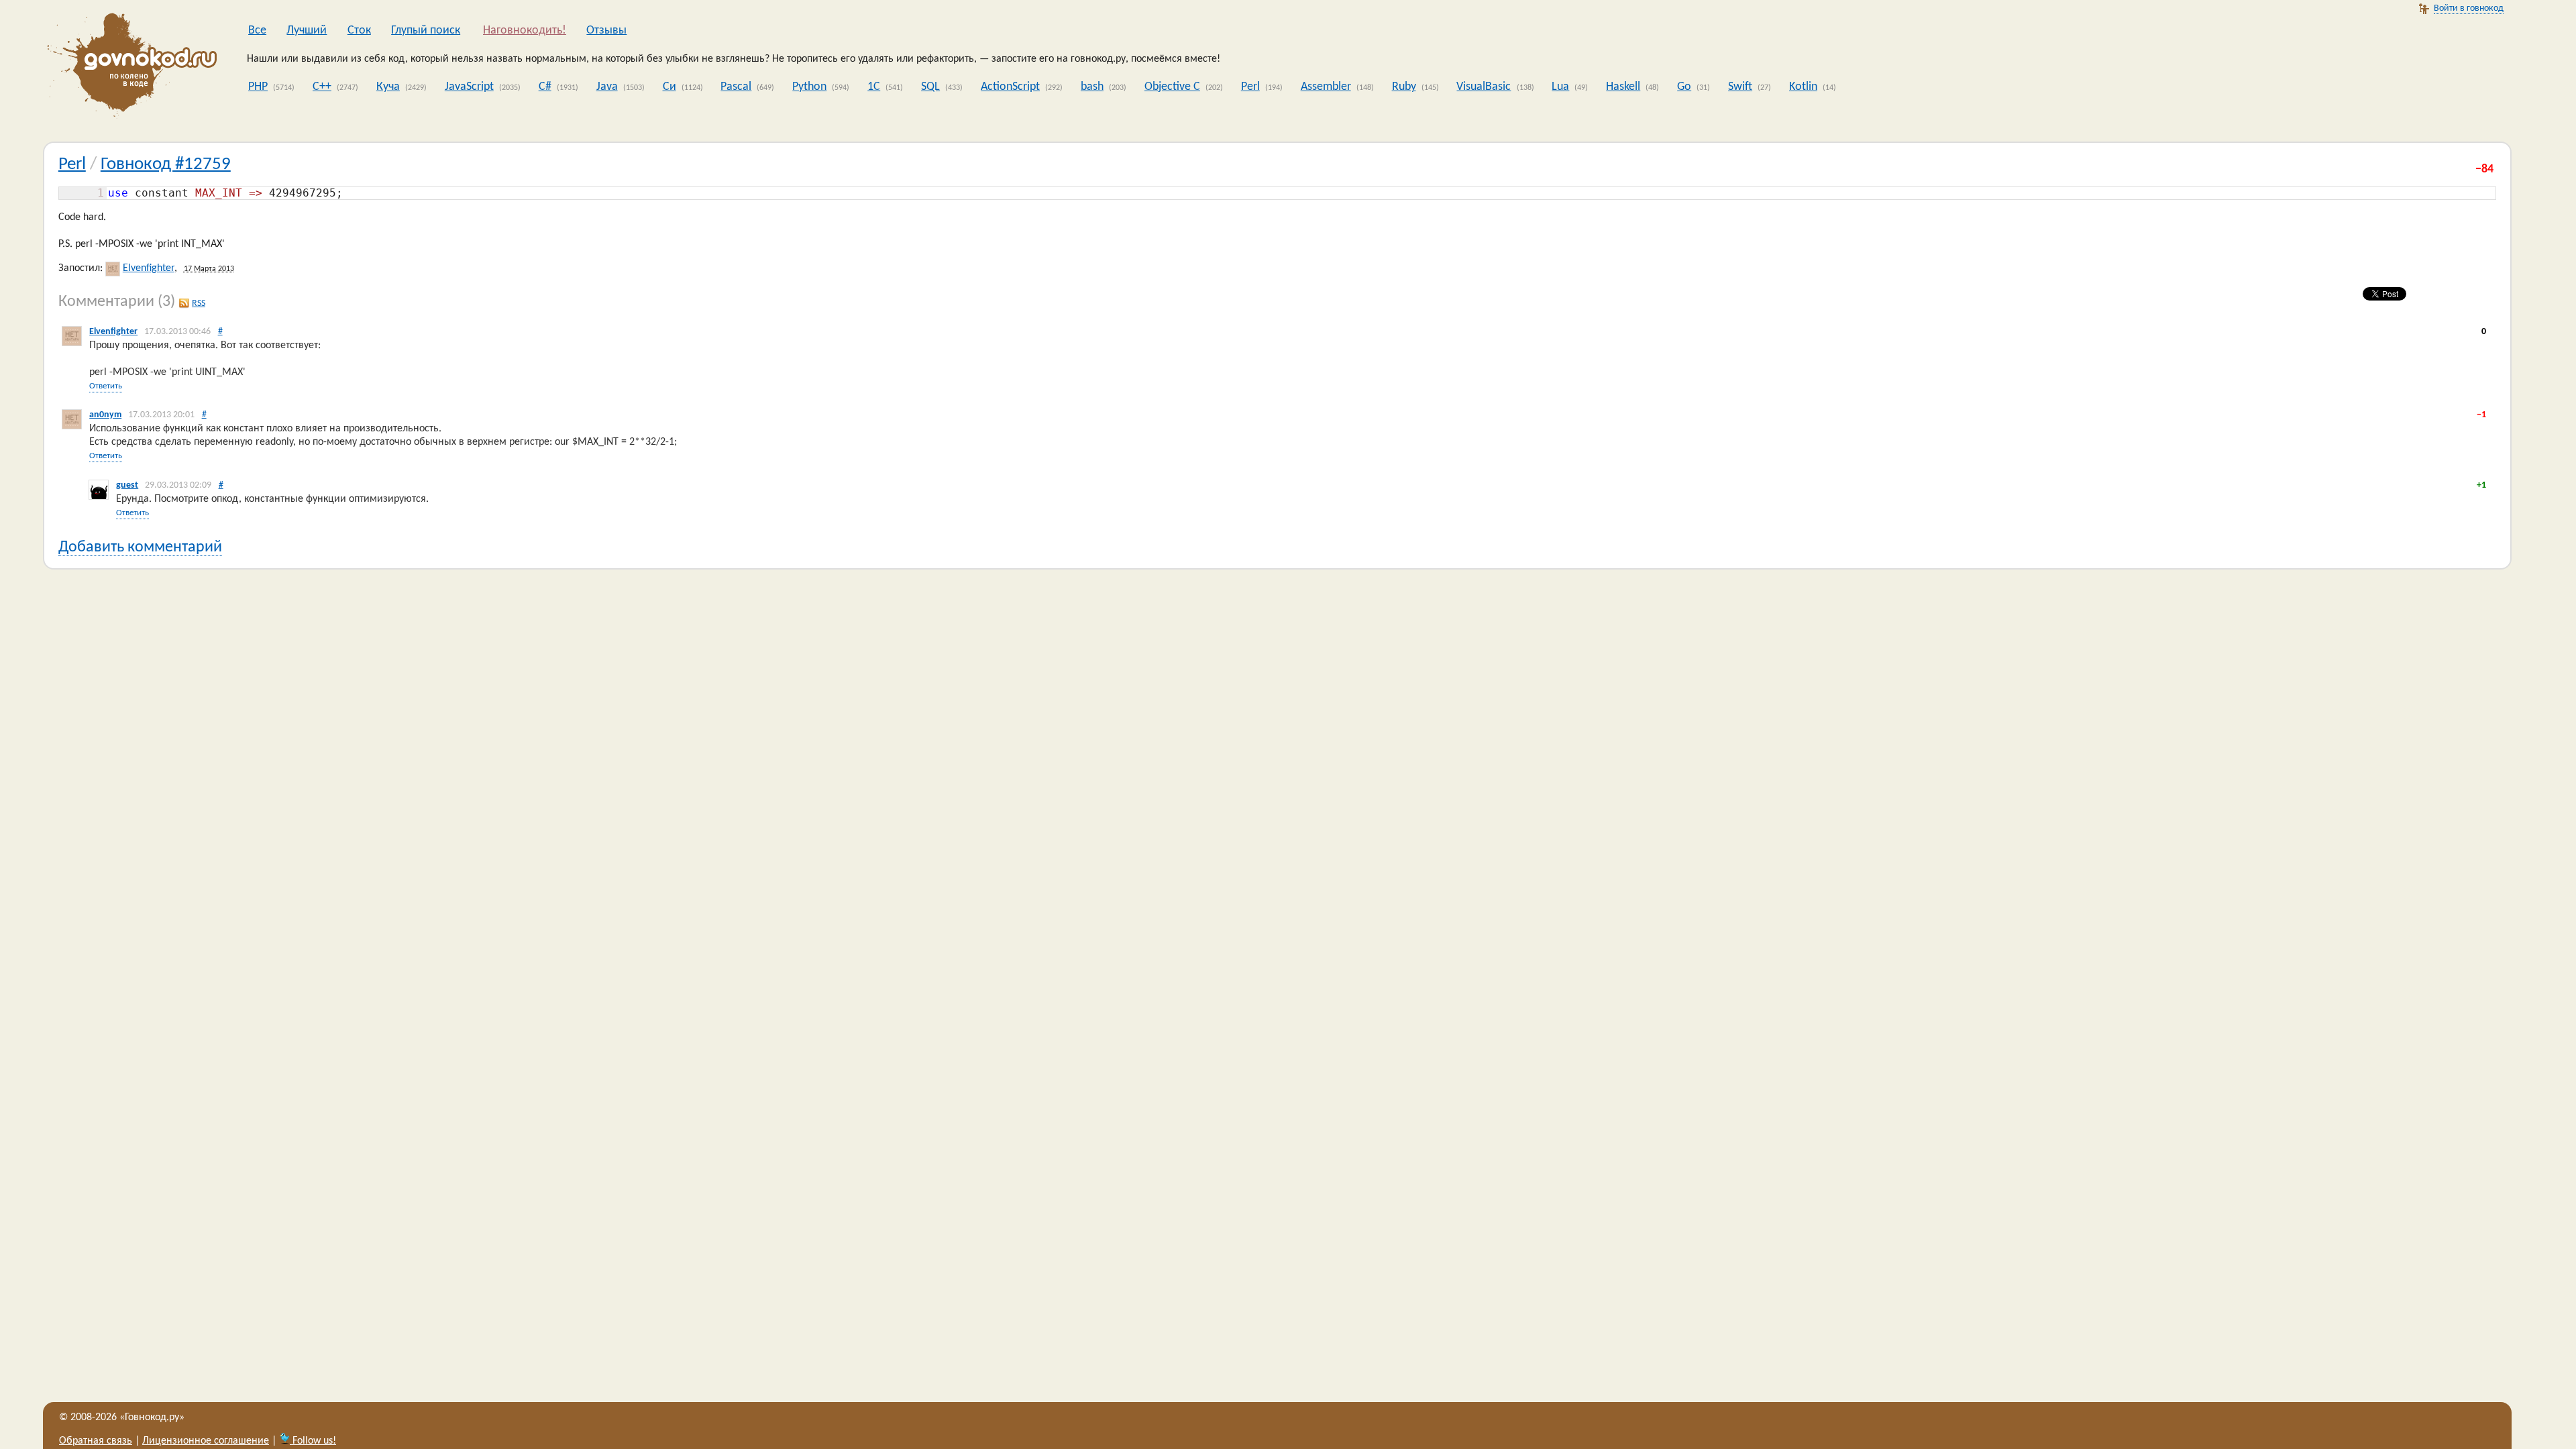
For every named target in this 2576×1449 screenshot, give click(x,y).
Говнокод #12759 (166, 165)
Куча (388, 87)
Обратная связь (96, 1441)
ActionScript (1010, 87)
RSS (199, 304)
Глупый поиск (426, 31)
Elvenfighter (149, 268)
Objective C (1172, 87)
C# (545, 87)
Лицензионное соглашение (206, 1441)
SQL (930, 87)
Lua (1560, 87)
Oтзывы (606, 31)
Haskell (1623, 87)
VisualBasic (1484, 87)
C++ (322, 87)
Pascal (736, 87)
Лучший (307, 31)
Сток (359, 31)
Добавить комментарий (140, 547)
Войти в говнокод (2469, 8)
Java (607, 87)
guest (127, 485)
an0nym (105, 415)
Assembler (1326, 87)
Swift (1740, 87)
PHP (258, 87)
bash (1092, 87)
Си (669, 87)
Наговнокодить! (525, 31)
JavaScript (469, 87)
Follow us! (313, 1441)
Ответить (106, 386)
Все (257, 31)
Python (809, 87)
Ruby (1404, 87)
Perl (1250, 87)
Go (1684, 87)
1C (874, 87)
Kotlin (1803, 87)
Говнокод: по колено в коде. (128, 67)
